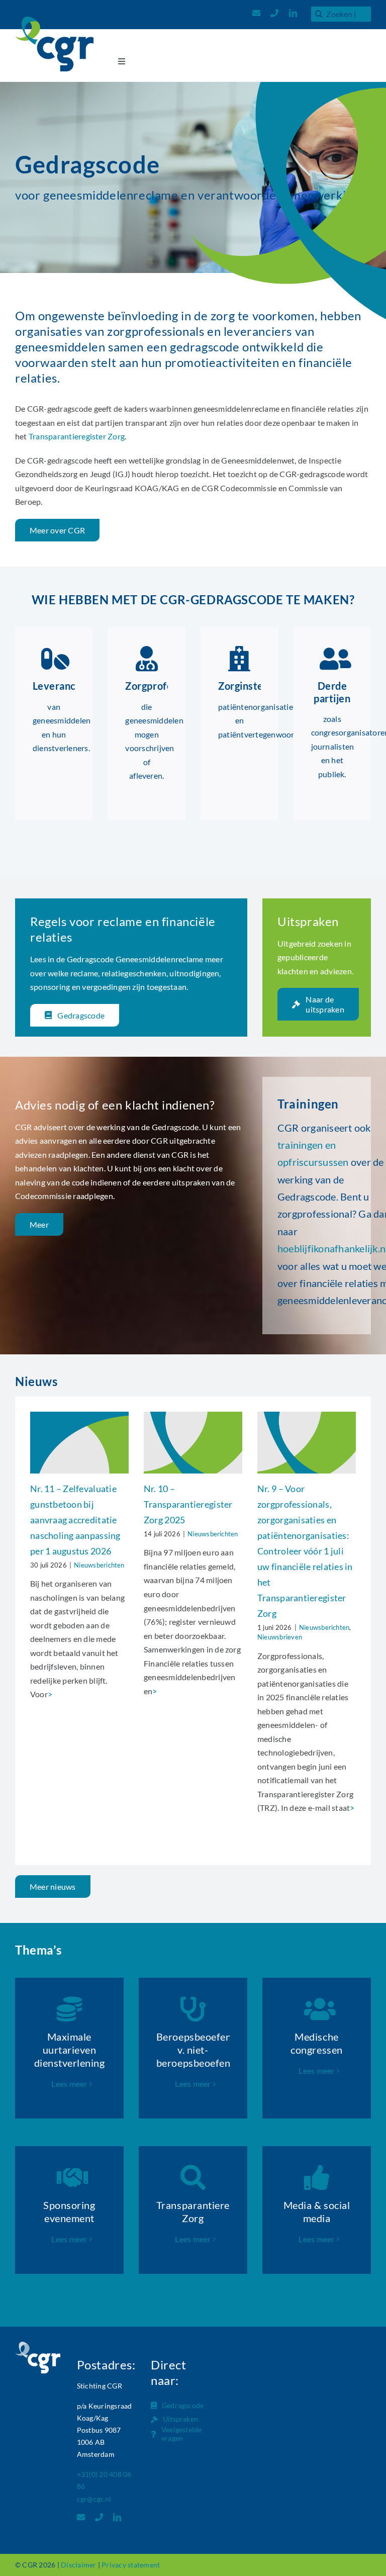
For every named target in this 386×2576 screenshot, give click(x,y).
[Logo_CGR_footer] (38, 2345)
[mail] (256, 13)
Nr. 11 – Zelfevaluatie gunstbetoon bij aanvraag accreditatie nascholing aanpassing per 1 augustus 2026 (75, 1520)
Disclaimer (78, 2565)
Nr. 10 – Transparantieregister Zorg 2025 (188, 1504)
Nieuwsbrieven (280, 1637)
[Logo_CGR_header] (54, 20)
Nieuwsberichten (99, 1565)
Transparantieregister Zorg (77, 436)
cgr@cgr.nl (94, 2499)
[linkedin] (293, 13)
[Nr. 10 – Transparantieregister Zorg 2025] (193, 1443)
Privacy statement (131, 2565)
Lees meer (69, 2084)
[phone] (274, 13)
